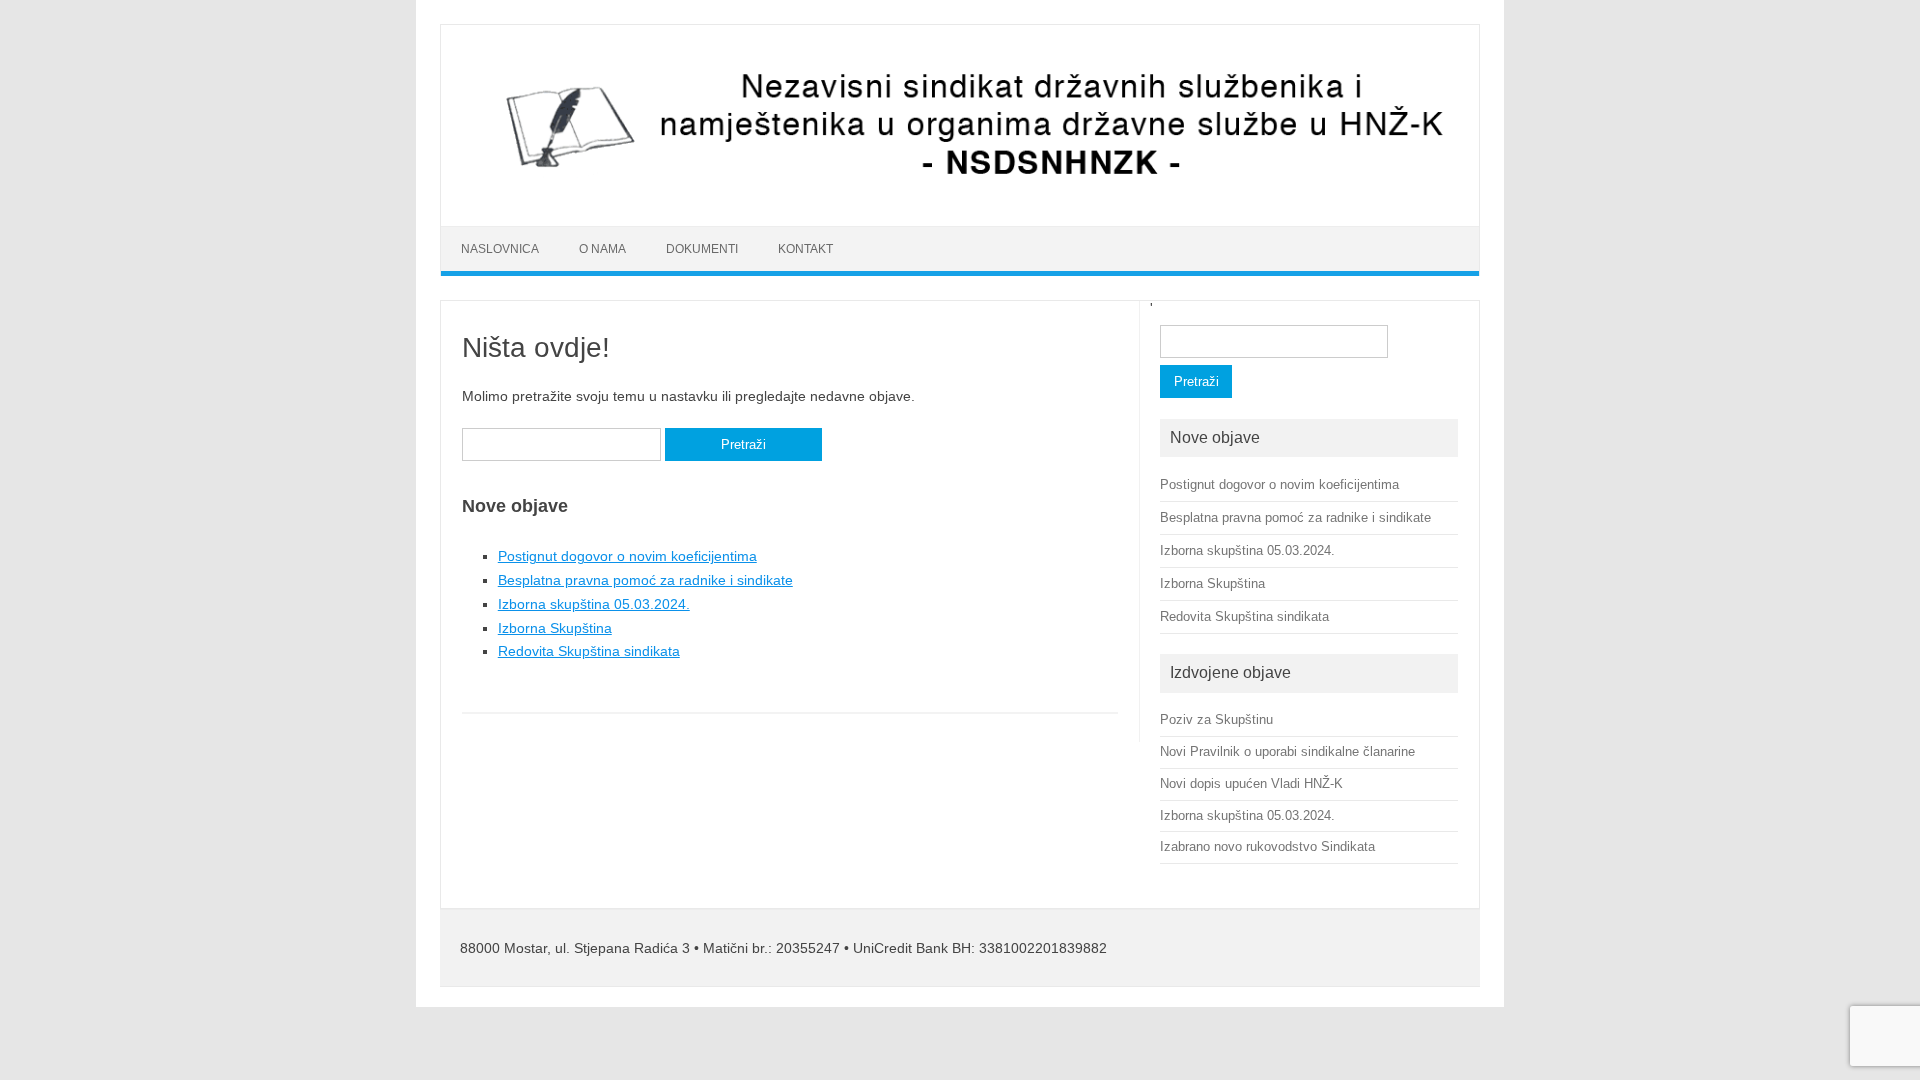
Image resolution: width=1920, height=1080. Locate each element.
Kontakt (805, 249)
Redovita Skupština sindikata (589, 651)
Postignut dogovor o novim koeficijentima (627, 556)
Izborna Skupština (555, 628)
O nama (602, 249)
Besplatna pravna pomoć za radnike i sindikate (645, 580)
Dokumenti (702, 249)
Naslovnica (500, 249)
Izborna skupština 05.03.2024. (594, 604)
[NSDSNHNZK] (960, 192)
